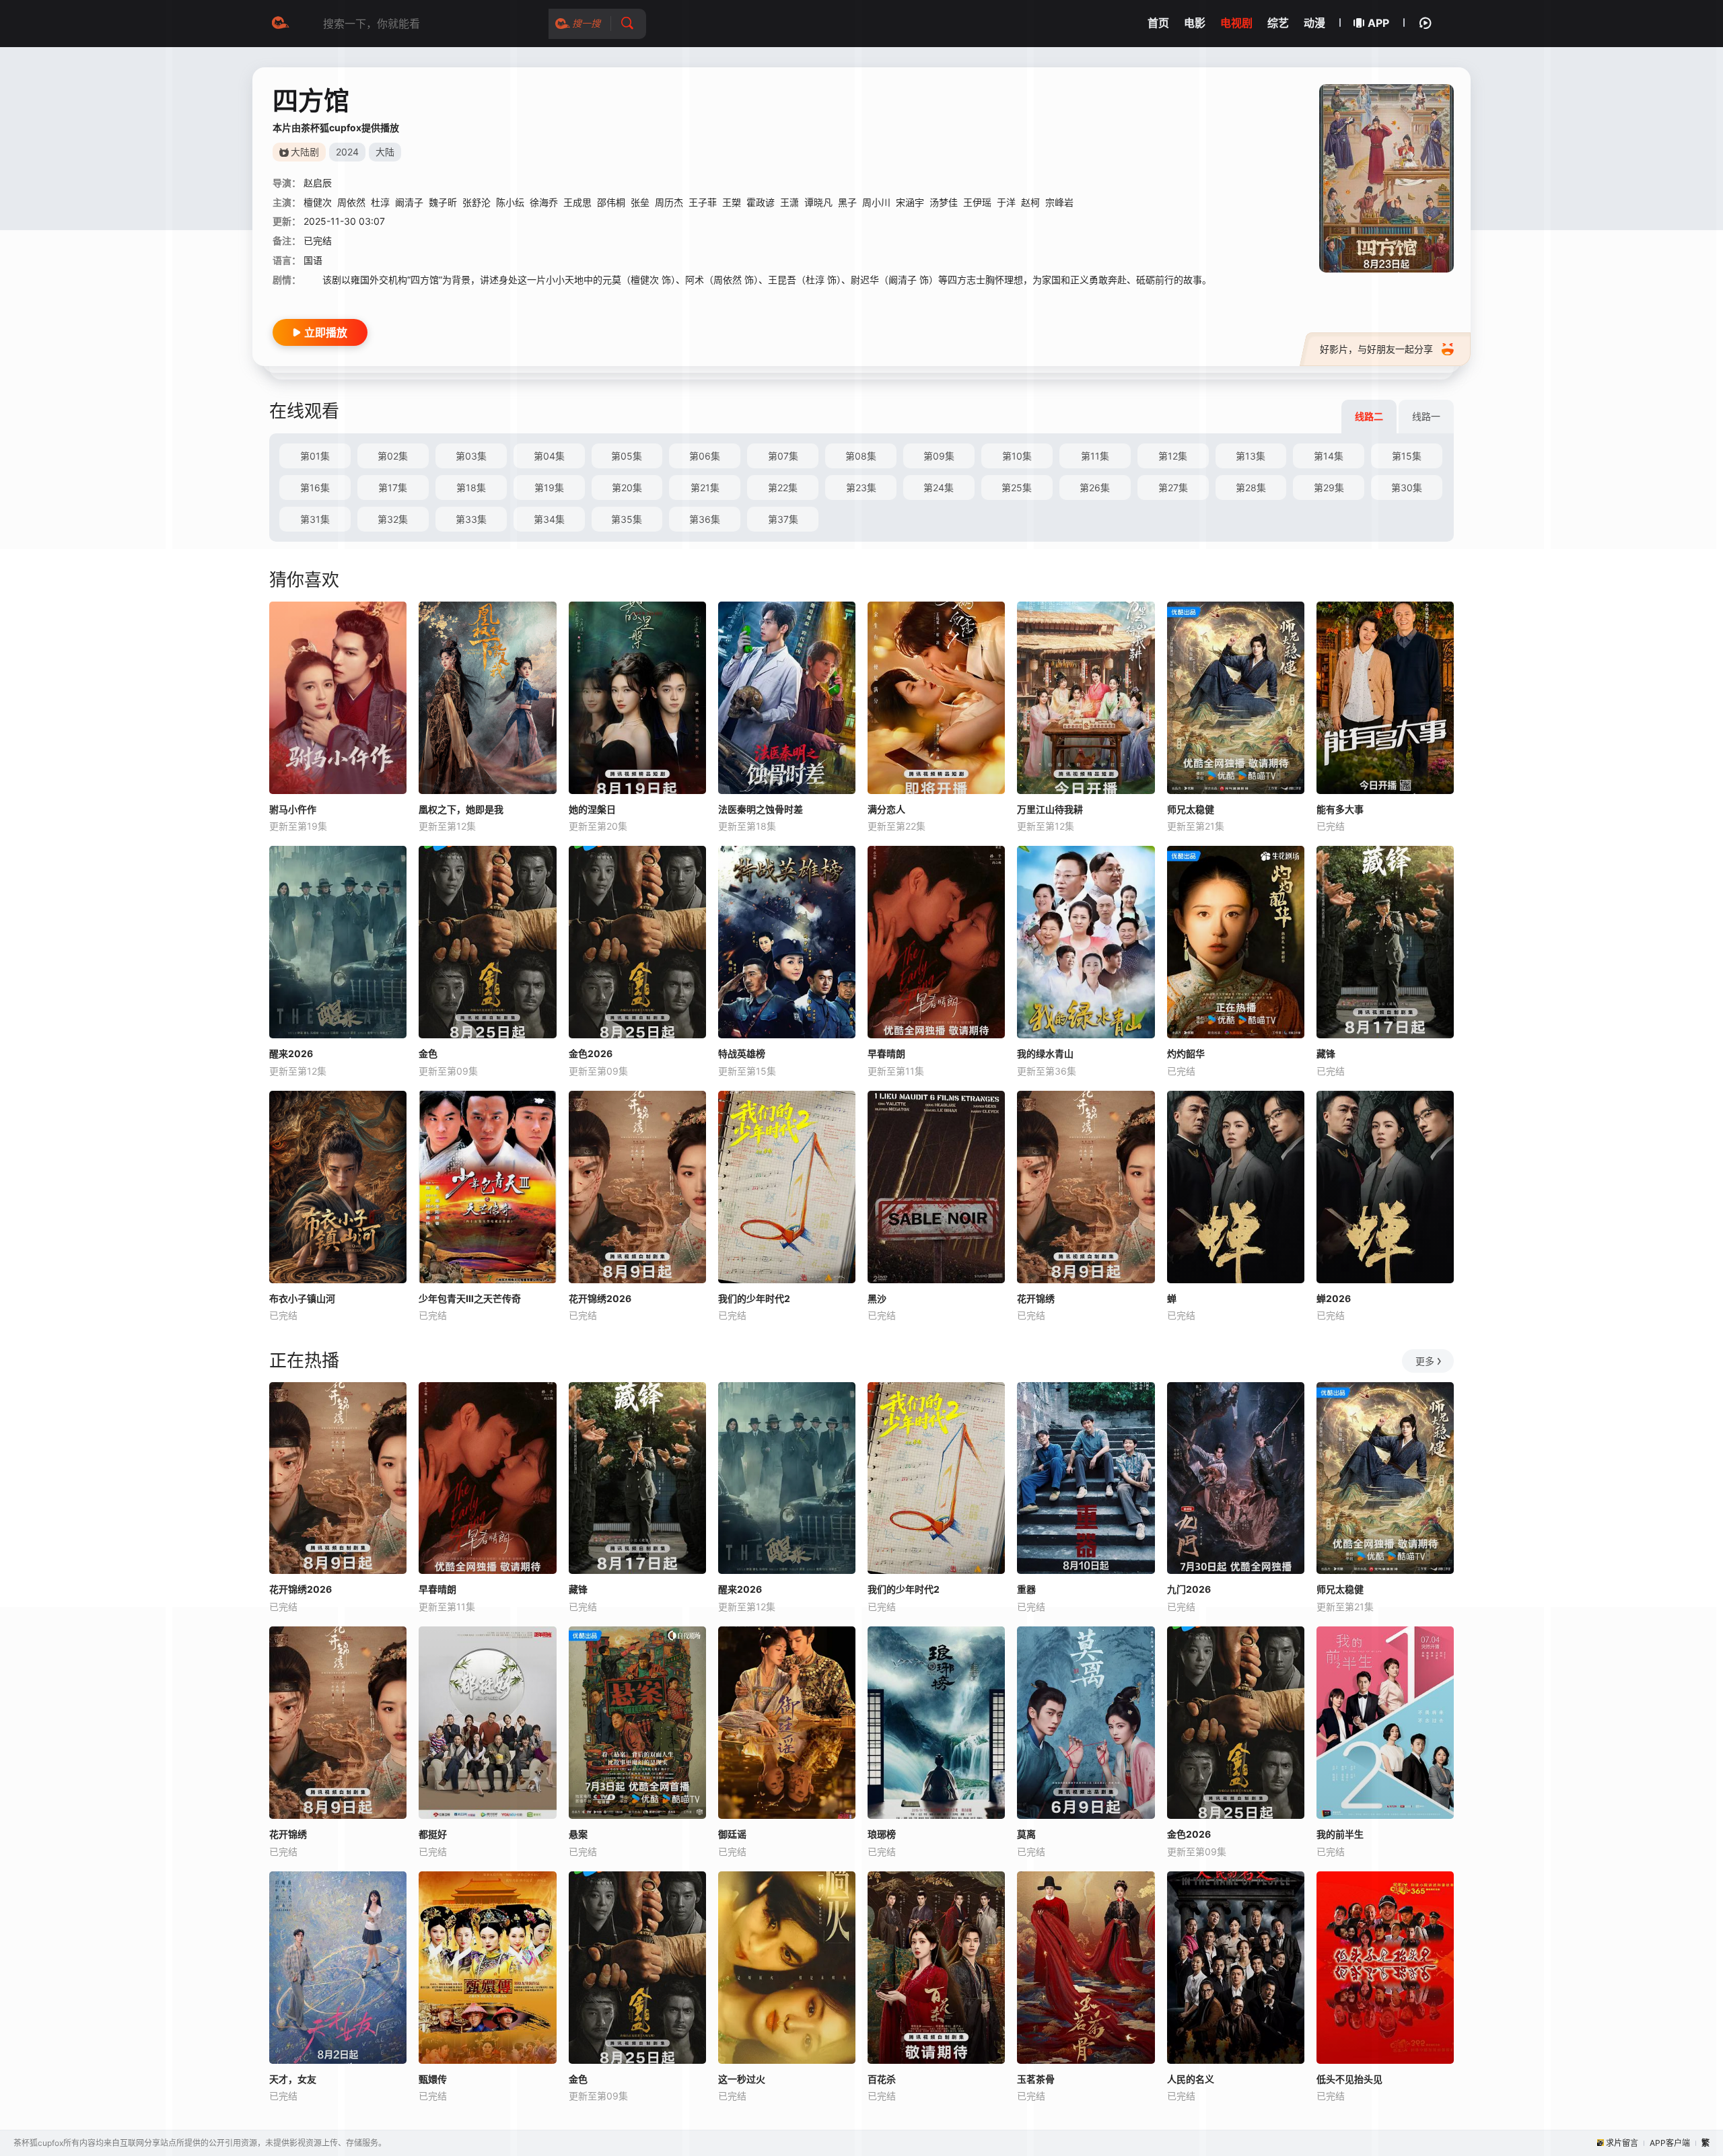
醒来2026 (291, 1053)
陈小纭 (510, 202)
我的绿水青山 (1045, 1053)
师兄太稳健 (1191, 809)
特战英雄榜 (742, 1053)
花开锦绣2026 (600, 1298)
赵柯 (1030, 202)
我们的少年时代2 (754, 1298)
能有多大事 (1340, 809)
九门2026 (1189, 1589)
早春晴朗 (886, 1053)
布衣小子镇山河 (302, 1298)
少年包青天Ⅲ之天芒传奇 (470, 1298)
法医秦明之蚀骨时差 (761, 809)
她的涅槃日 (592, 809)
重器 (1026, 1589)
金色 (428, 1053)
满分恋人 (886, 809)
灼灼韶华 (1186, 1053)
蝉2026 (1334, 1298)
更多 (1425, 1361)
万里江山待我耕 (1050, 809)
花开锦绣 (1036, 1298)
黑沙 (877, 1298)
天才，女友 (293, 2079)
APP (1378, 23)
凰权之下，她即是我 (461, 809)
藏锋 (1326, 1053)
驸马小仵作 (293, 809)
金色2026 (591, 1053)
